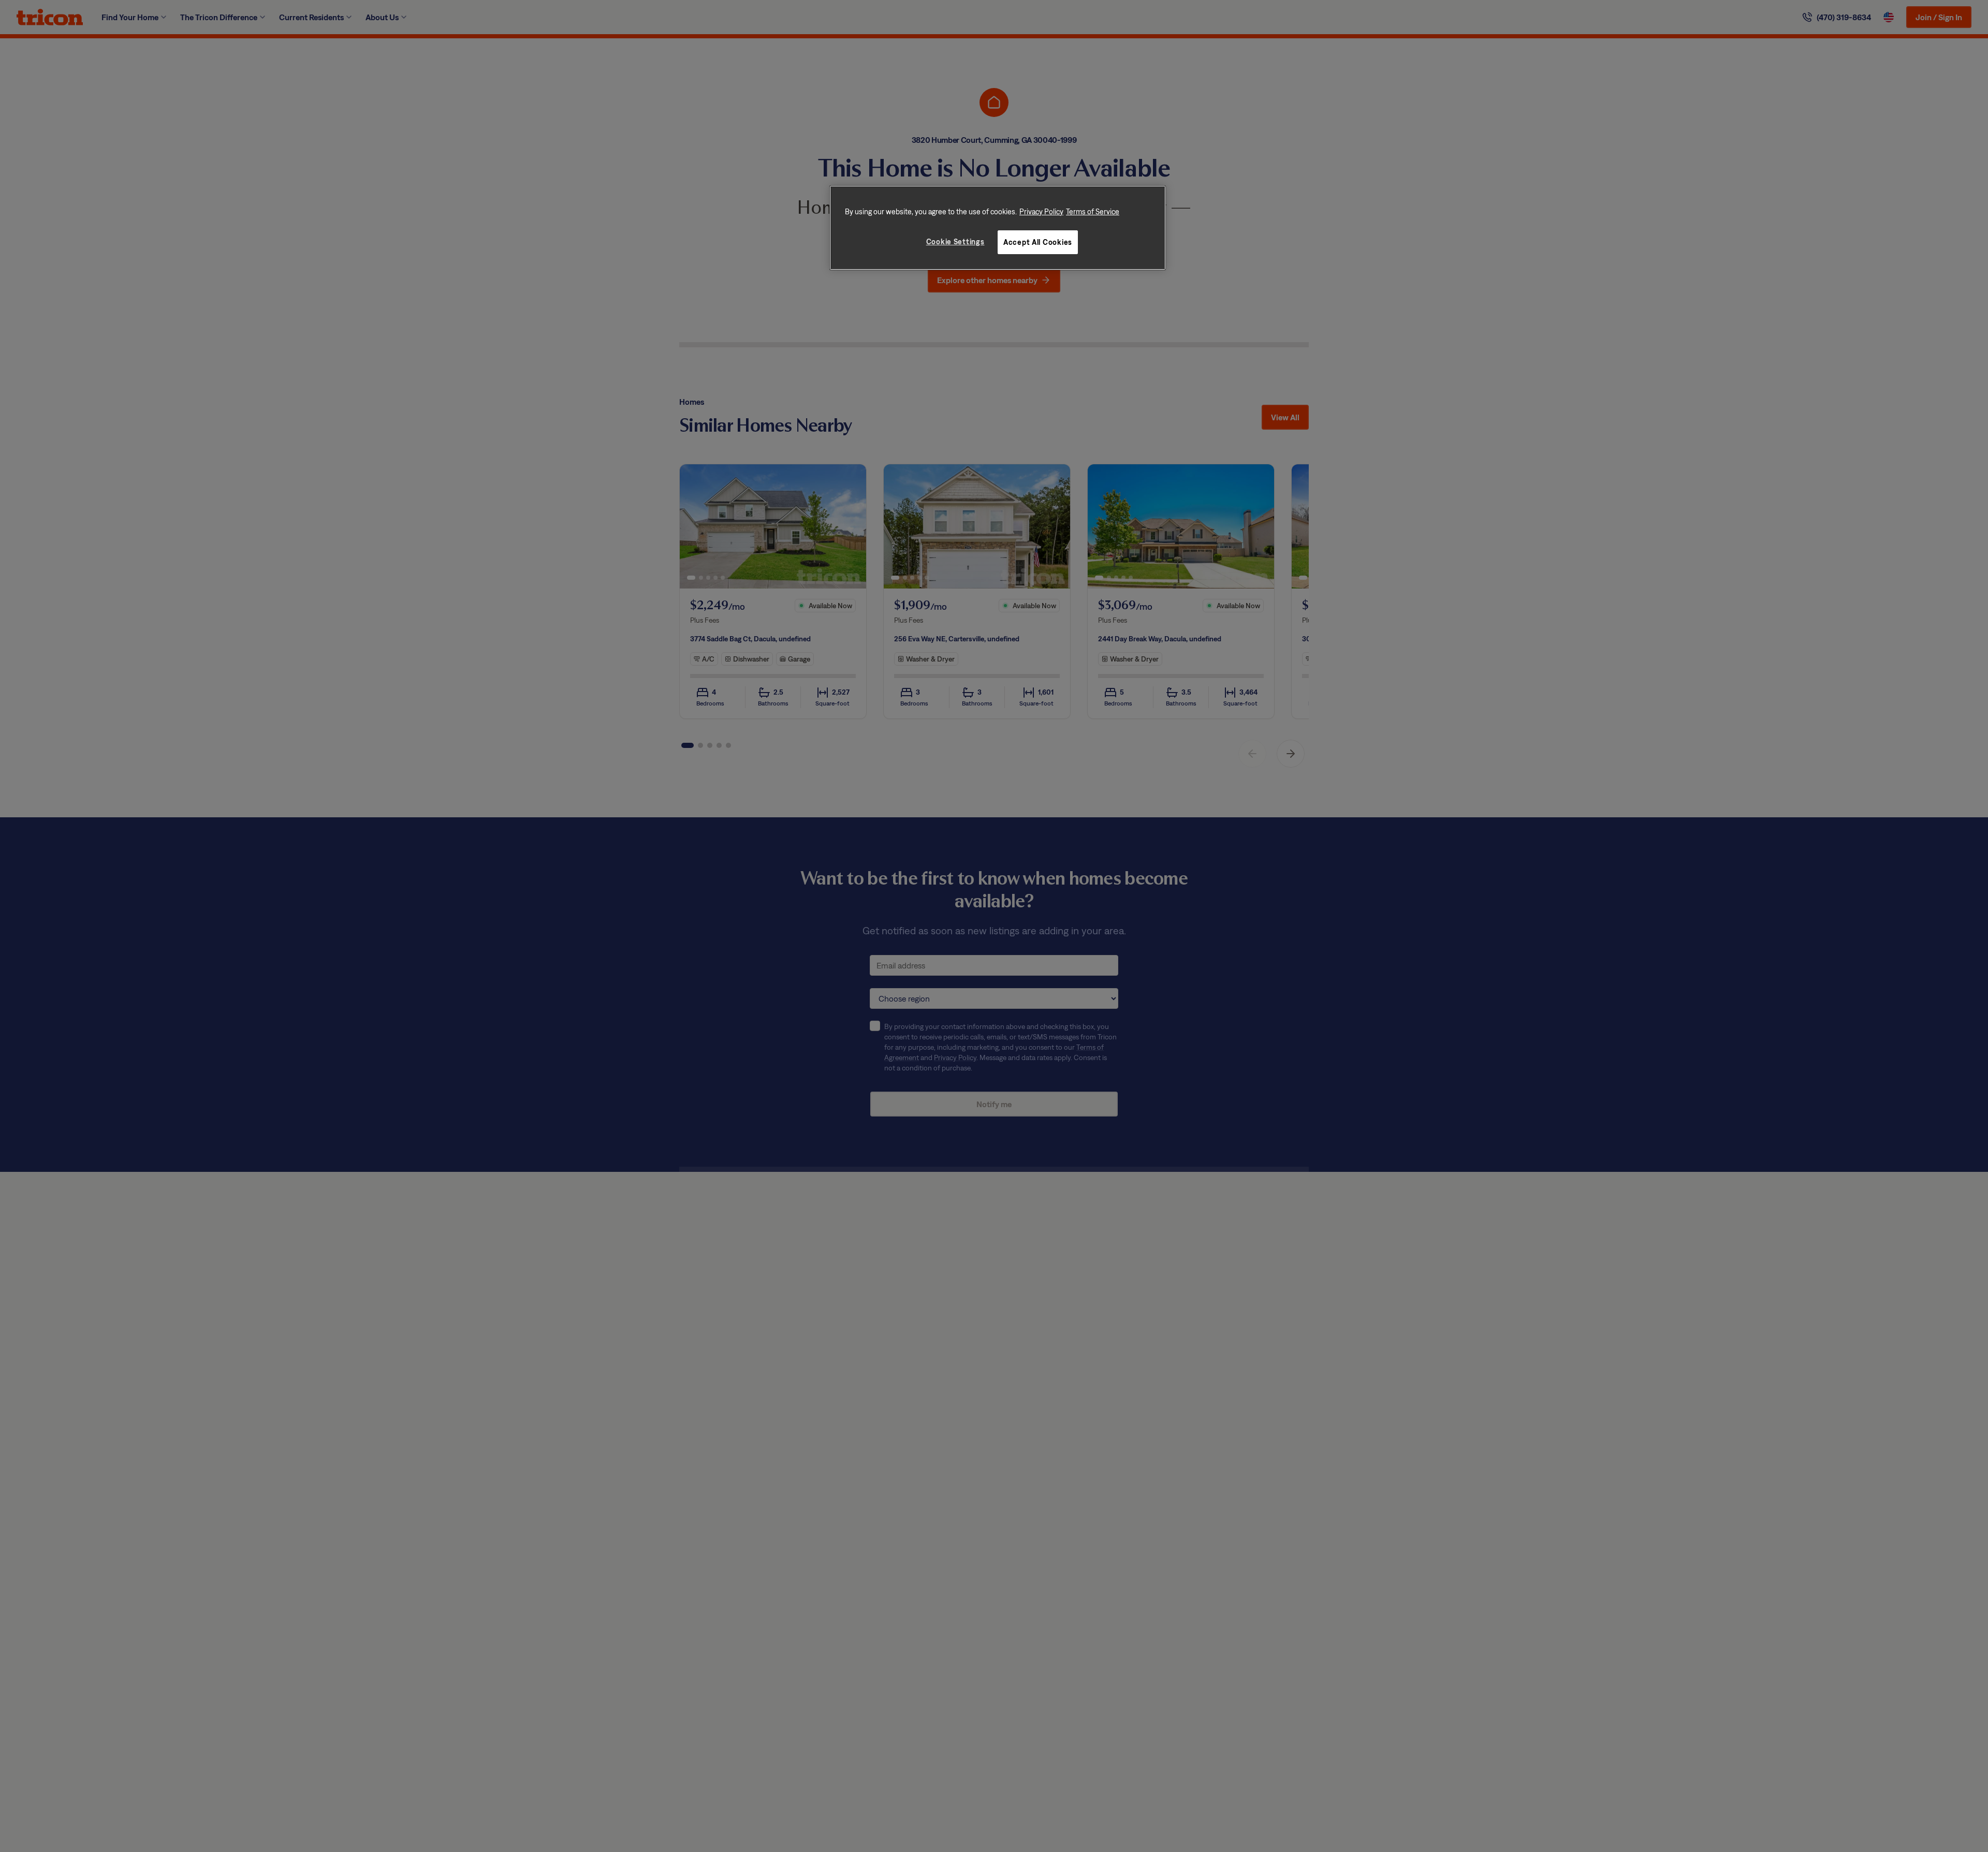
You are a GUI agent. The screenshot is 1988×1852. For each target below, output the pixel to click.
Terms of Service (1093, 211)
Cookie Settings (955, 241)
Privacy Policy (1041, 211)
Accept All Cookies (1038, 241)
